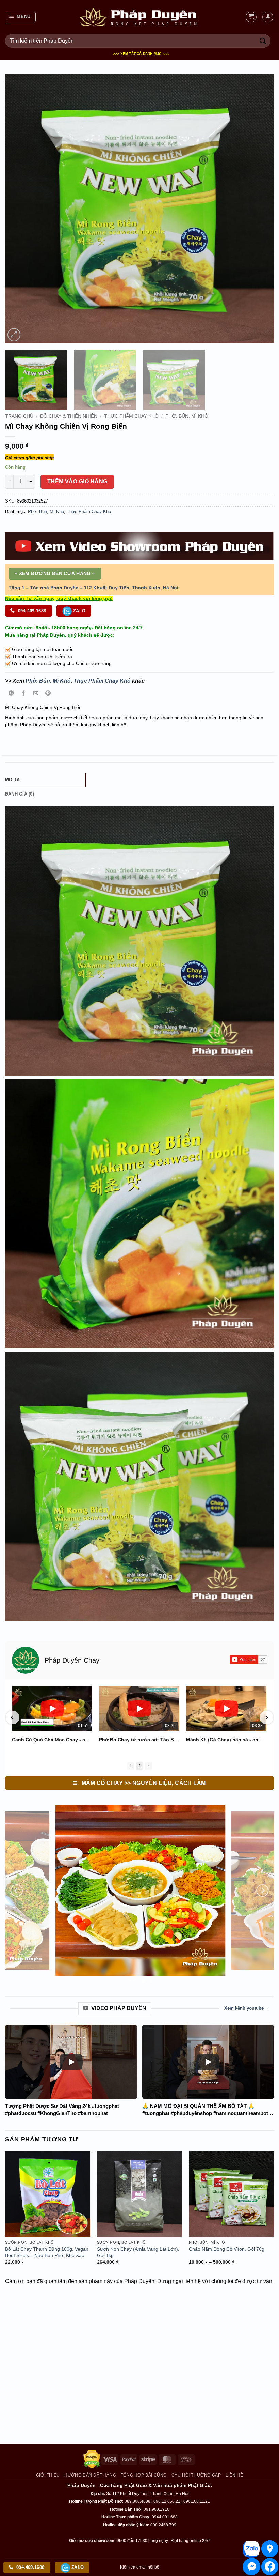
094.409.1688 (31, 611)
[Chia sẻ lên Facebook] (24, 694)
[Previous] (19, 208)
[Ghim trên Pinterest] (48, 694)
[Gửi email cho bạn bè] (36, 694)
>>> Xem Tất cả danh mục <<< (141, 54)
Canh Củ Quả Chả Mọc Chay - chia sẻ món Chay (52, 1740)
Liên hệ (234, 2475)
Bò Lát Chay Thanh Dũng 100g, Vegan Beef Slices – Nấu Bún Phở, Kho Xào (47, 2252)
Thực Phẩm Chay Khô (131, 416)
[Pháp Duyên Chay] (26, 1660)
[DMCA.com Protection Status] (92, 2459)
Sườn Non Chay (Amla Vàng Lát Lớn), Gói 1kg (138, 2252)
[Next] (260, 208)
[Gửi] (263, 41)
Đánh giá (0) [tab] (20, 794)
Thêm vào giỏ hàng (77, 482)
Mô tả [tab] (12, 780)
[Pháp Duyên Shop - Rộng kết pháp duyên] (139, 17)
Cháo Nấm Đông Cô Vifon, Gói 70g (227, 2249)
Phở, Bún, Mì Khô (187, 416)
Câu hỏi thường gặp (196, 2475)
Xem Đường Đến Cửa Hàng (55, 573)
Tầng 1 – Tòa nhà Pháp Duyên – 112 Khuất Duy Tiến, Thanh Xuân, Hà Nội (93, 588)
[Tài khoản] (268, 17)
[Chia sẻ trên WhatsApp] (11, 694)
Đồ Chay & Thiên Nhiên (69, 416)
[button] (21, 17)
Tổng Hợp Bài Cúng (144, 2475)
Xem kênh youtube (244, 2008)
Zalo (79, 611)
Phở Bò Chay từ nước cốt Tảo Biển (139, 1740)
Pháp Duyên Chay (72, 1660)
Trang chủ (19, 416)
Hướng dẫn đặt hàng (90, 2475)
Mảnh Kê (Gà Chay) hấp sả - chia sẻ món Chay (226, 1740)
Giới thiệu (48, 2475)
